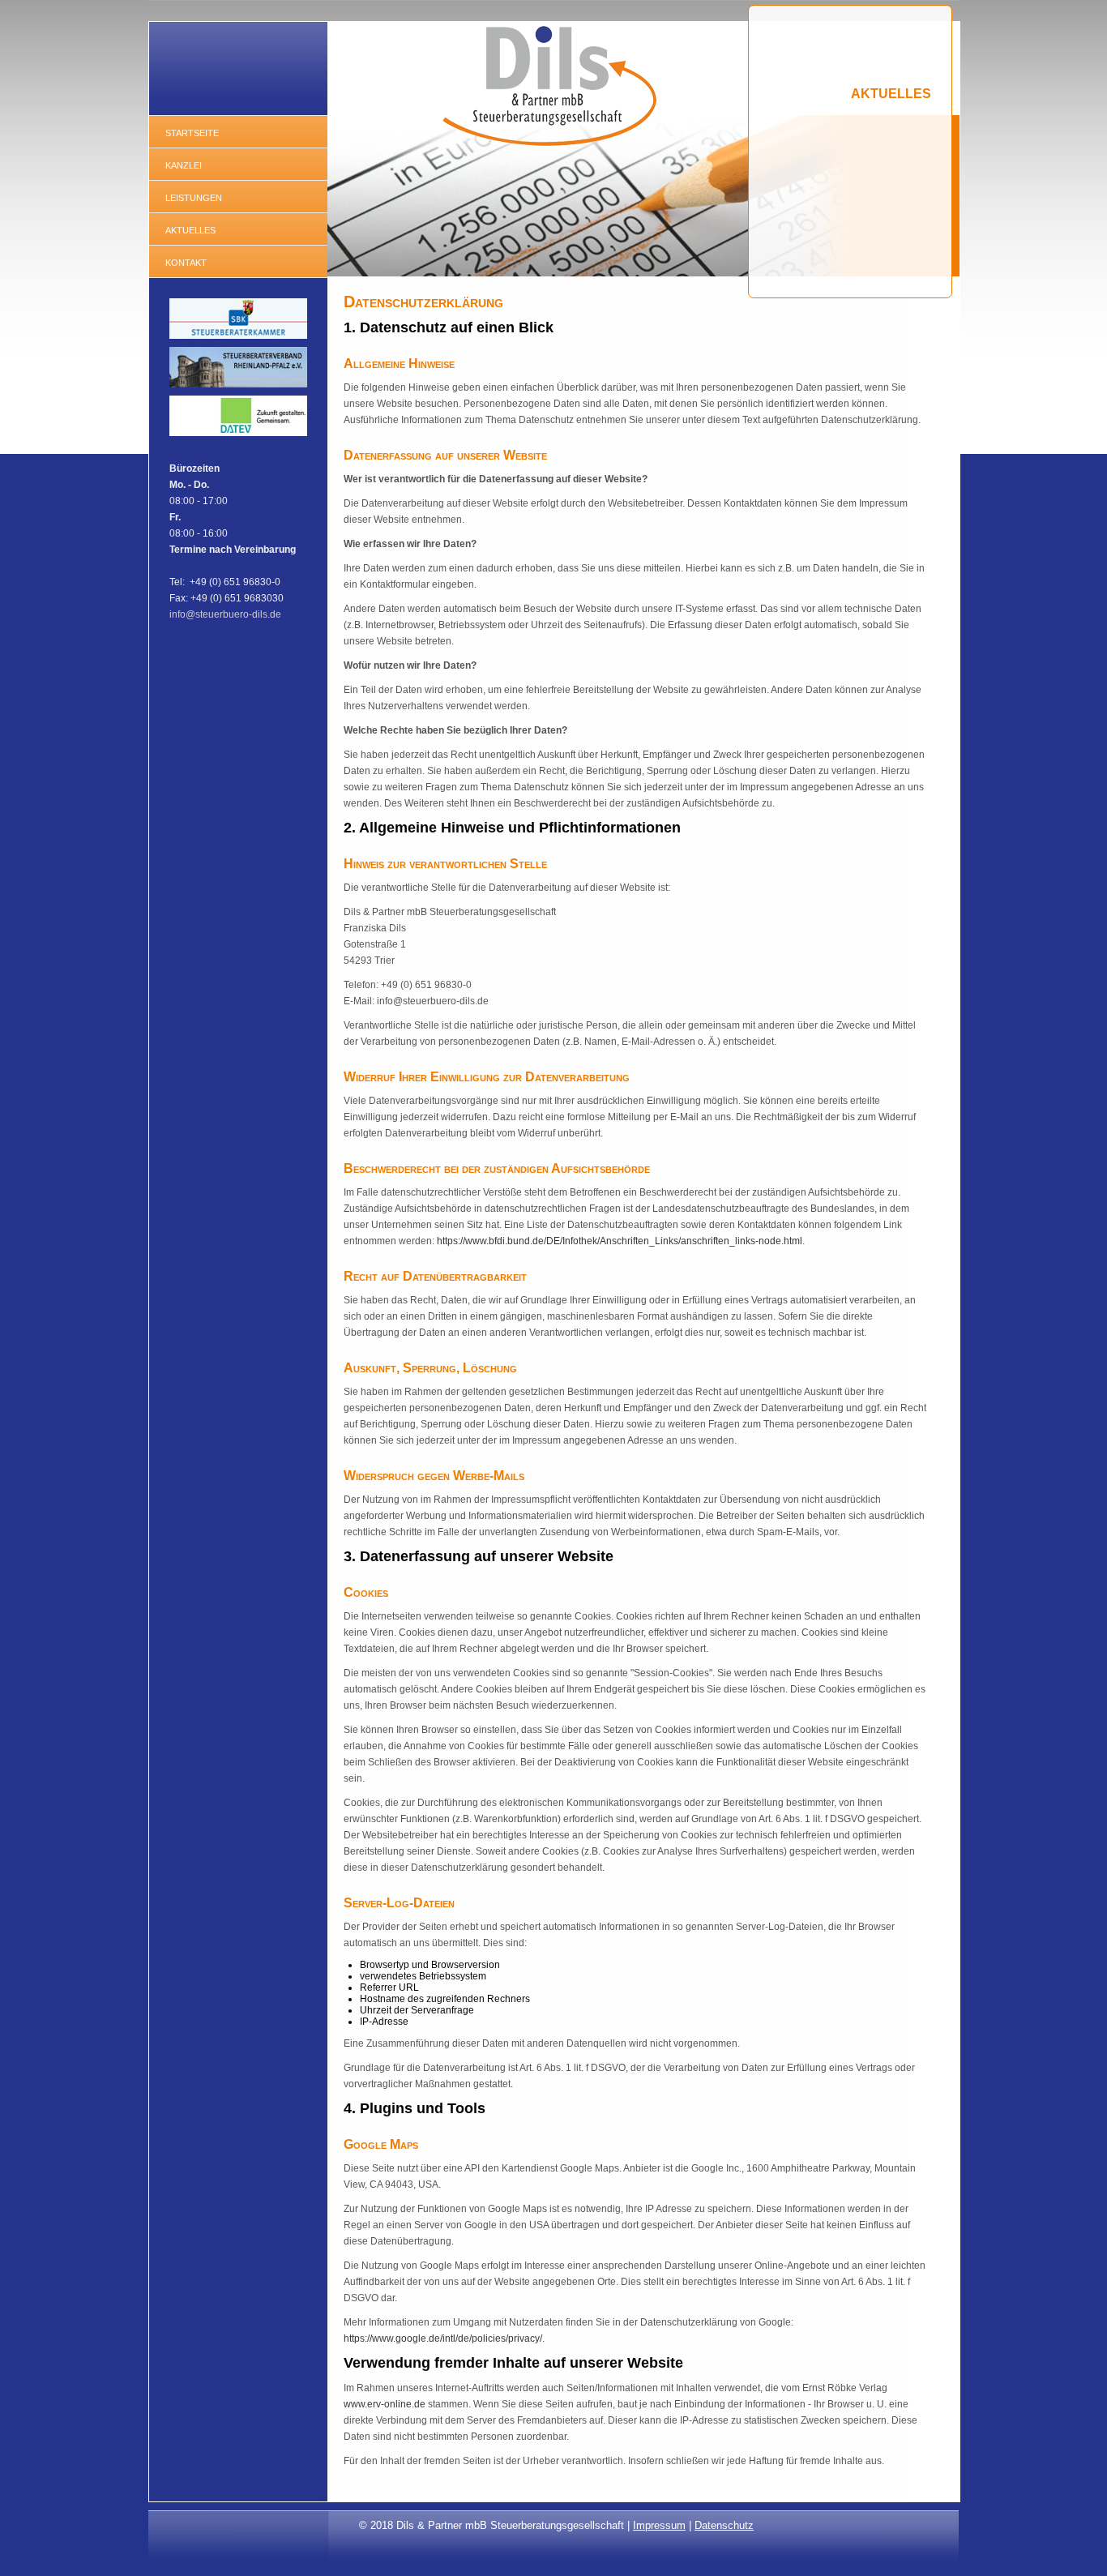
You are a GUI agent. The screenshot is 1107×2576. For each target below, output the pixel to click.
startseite (192, 132)
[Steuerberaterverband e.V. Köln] (238, 388)
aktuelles (190, 229)
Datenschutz (724, 2525)
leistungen (194, 197)
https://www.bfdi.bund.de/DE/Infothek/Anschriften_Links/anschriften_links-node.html (620, 1241)
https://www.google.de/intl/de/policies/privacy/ (443, 2339)
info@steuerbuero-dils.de (225, 614)
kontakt (186, 261)
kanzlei (184, 164)
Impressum (659, 2525)
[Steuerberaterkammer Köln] (238, 340)
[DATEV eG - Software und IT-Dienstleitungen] (238, 437)
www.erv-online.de (386, 2404)
